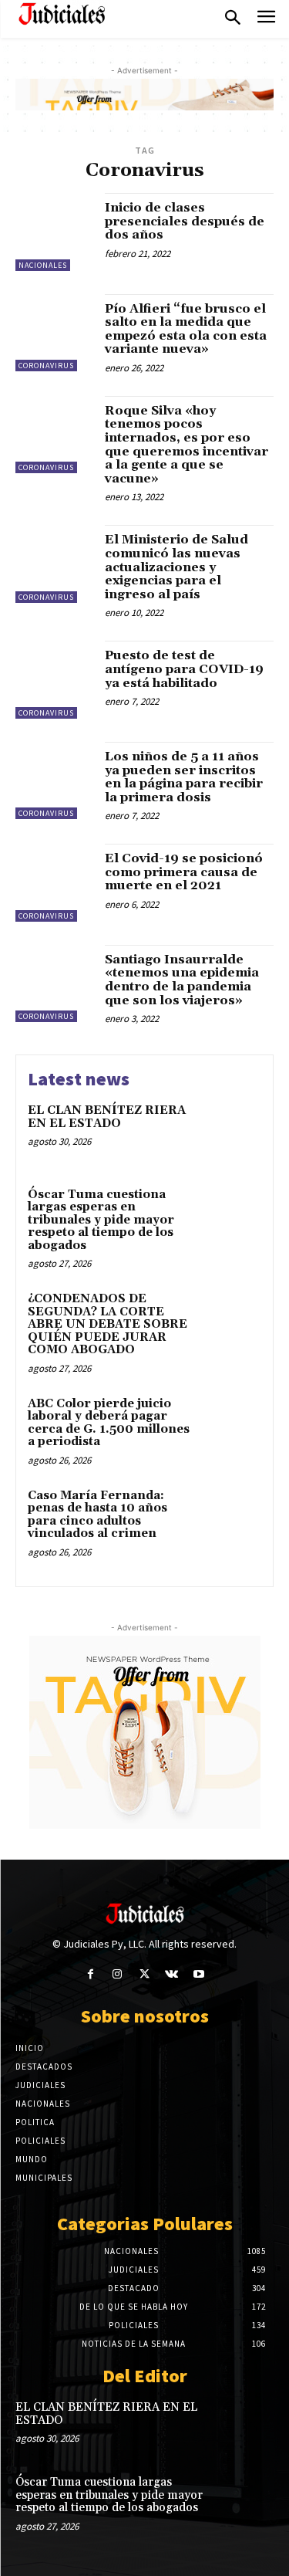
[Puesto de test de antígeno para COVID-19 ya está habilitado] (54, 680)
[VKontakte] (171, 1974)
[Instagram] (118, 1974)
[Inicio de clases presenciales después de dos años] (54, 232)
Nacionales (43, 265)
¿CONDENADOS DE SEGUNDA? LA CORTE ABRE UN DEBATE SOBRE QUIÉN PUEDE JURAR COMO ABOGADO (108, 1324)
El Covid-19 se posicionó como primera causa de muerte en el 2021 (184, 872)
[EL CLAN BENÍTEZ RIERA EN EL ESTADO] (231, 1132)
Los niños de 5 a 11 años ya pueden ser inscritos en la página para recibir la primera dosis (184, 777)
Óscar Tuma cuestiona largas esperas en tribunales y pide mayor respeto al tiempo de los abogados (101, 1220)
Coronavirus (46, 366)
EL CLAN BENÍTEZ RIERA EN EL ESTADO (107, 1117)
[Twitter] (144, 1974)
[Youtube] (198, 1974)
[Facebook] (91, 1974)
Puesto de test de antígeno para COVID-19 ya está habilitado (184, 669)
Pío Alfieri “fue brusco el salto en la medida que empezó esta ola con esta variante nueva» (186, 329)
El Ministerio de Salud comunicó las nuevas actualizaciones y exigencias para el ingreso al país (176, 567)
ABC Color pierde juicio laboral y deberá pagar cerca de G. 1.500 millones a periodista (109, 1423)
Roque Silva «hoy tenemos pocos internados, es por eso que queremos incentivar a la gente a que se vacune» (187, 445)
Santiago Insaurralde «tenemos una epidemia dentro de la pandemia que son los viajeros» (182, 980)
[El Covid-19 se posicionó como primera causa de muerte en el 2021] (54, 883)
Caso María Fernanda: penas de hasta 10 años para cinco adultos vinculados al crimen (97, 1515)
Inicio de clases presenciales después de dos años (185, 221)
